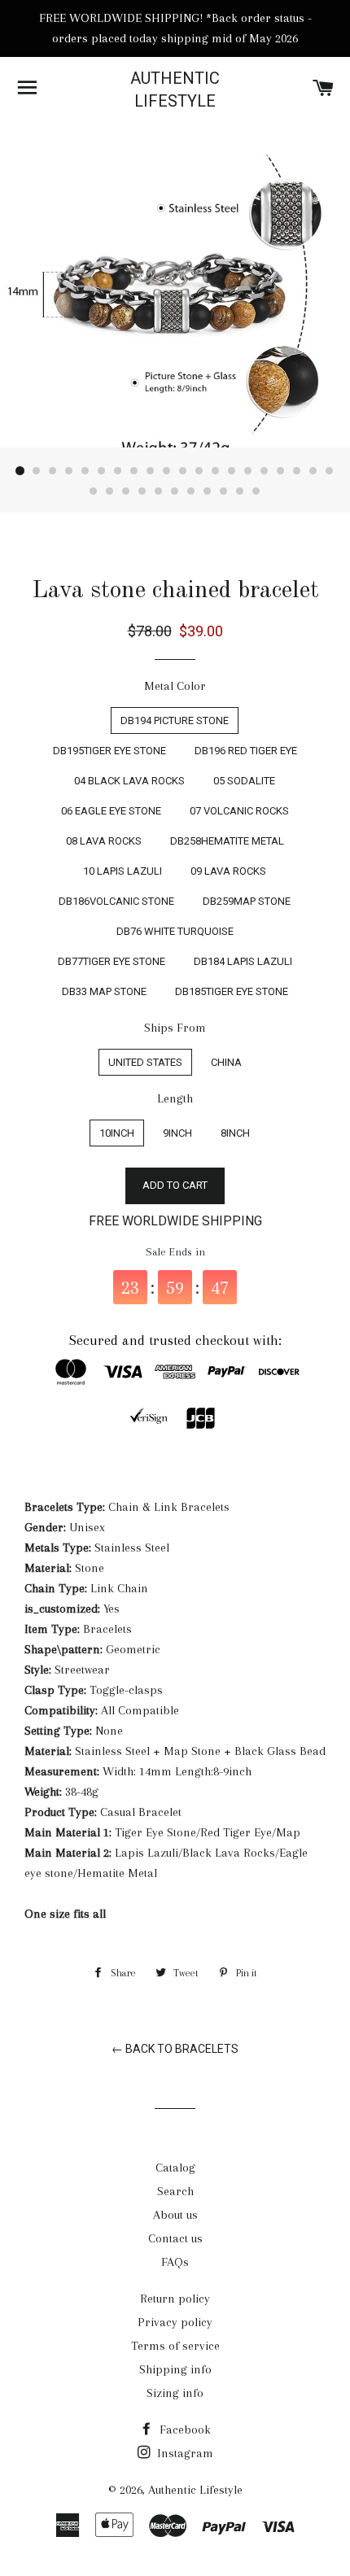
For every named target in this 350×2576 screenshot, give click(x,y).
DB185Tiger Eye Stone (232, 991)
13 (216, 471)
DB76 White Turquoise (175, 931)
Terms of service (175, 2346)
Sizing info (175, 2393)
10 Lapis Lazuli (122, 871)
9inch (177, 1133)
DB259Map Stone (247, 901)
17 (281, 471)
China (226, 1062)
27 (191, 491)
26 (175, 491)
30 (240, 491)
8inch (235, 1133)
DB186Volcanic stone (116, 901)
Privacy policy (175, 2322)
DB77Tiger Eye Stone (112, 961)
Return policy (175, 2299)
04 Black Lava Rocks (129, 781)
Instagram (184, 2453)
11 (183, 471)
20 (330, 471)
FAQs (175, 2262)
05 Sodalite (244, 781)
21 (94, 491)
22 (110, 491)
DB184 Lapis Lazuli (243, 961)
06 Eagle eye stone (111, 811)
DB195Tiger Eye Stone (109, 751)
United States (145, 1062)
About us (175, 2215)
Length (175, 1098)
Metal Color (175, 686)
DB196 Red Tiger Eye (246, 751)
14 (232, 471)
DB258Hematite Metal (227, 841)
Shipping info (175, 2369)
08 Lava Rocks (104, 841)
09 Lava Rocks (228, 871)
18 (297, 471)
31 (256, 491)
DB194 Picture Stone (175, 720)
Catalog (175, 2168)
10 (167, 471)
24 (142, 491)
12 (199, 471)
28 (208, 491)
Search (175, 2191)
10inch (117, 1133)
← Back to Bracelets (175, 2049)
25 (159, 491)
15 (248, 471)
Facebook (184, 2430)
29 (224, 491)
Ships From (175, 1028)
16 (265, 471)
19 (313, 471)
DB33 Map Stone (104, 991)
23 (126, 491)
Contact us (175, 2238)
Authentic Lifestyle (175, 90)
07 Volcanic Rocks (239, 811)
